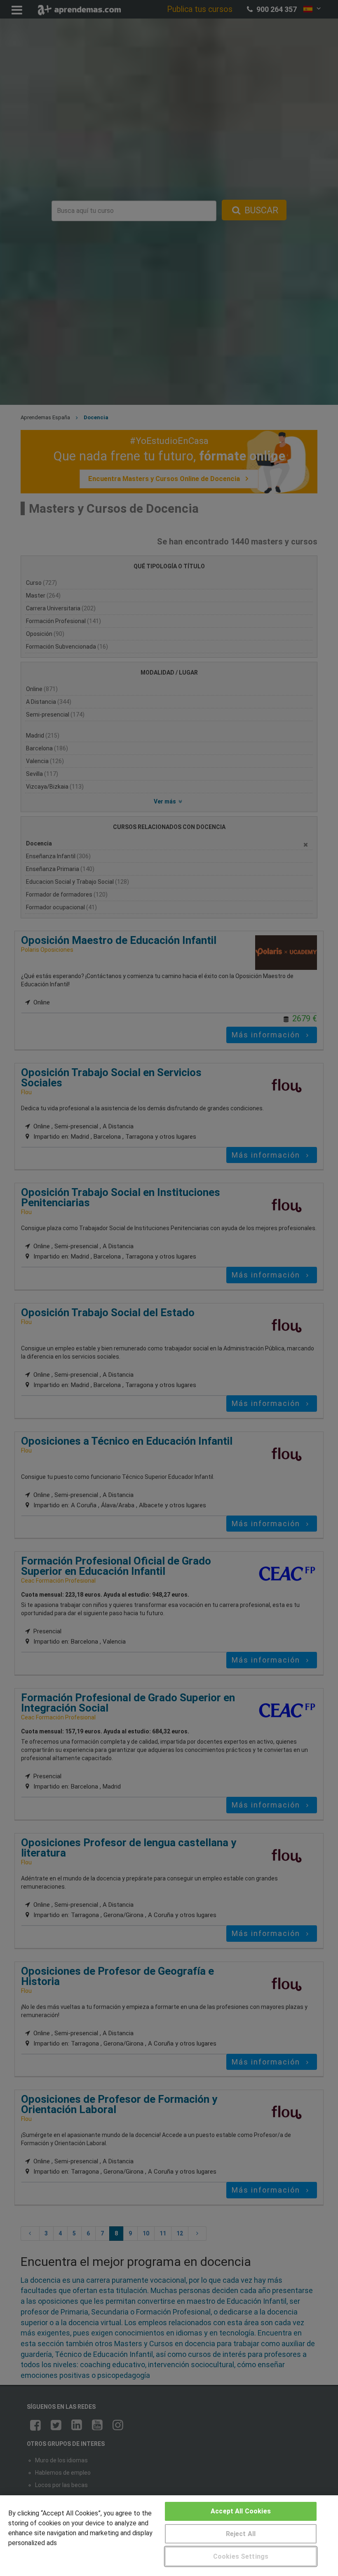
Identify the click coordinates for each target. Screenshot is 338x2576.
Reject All (241, 2534)
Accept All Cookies (241, 2511)
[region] (169, 2536)
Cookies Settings (241, 2556)
